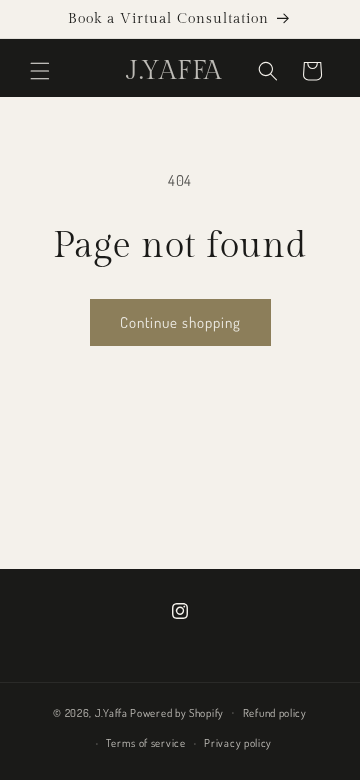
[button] (40, 71)
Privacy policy (238, 743)
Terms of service (145, 743)
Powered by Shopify (177, 712)
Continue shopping (180, 322)
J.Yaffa (111, 712)
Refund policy (275, 713)
